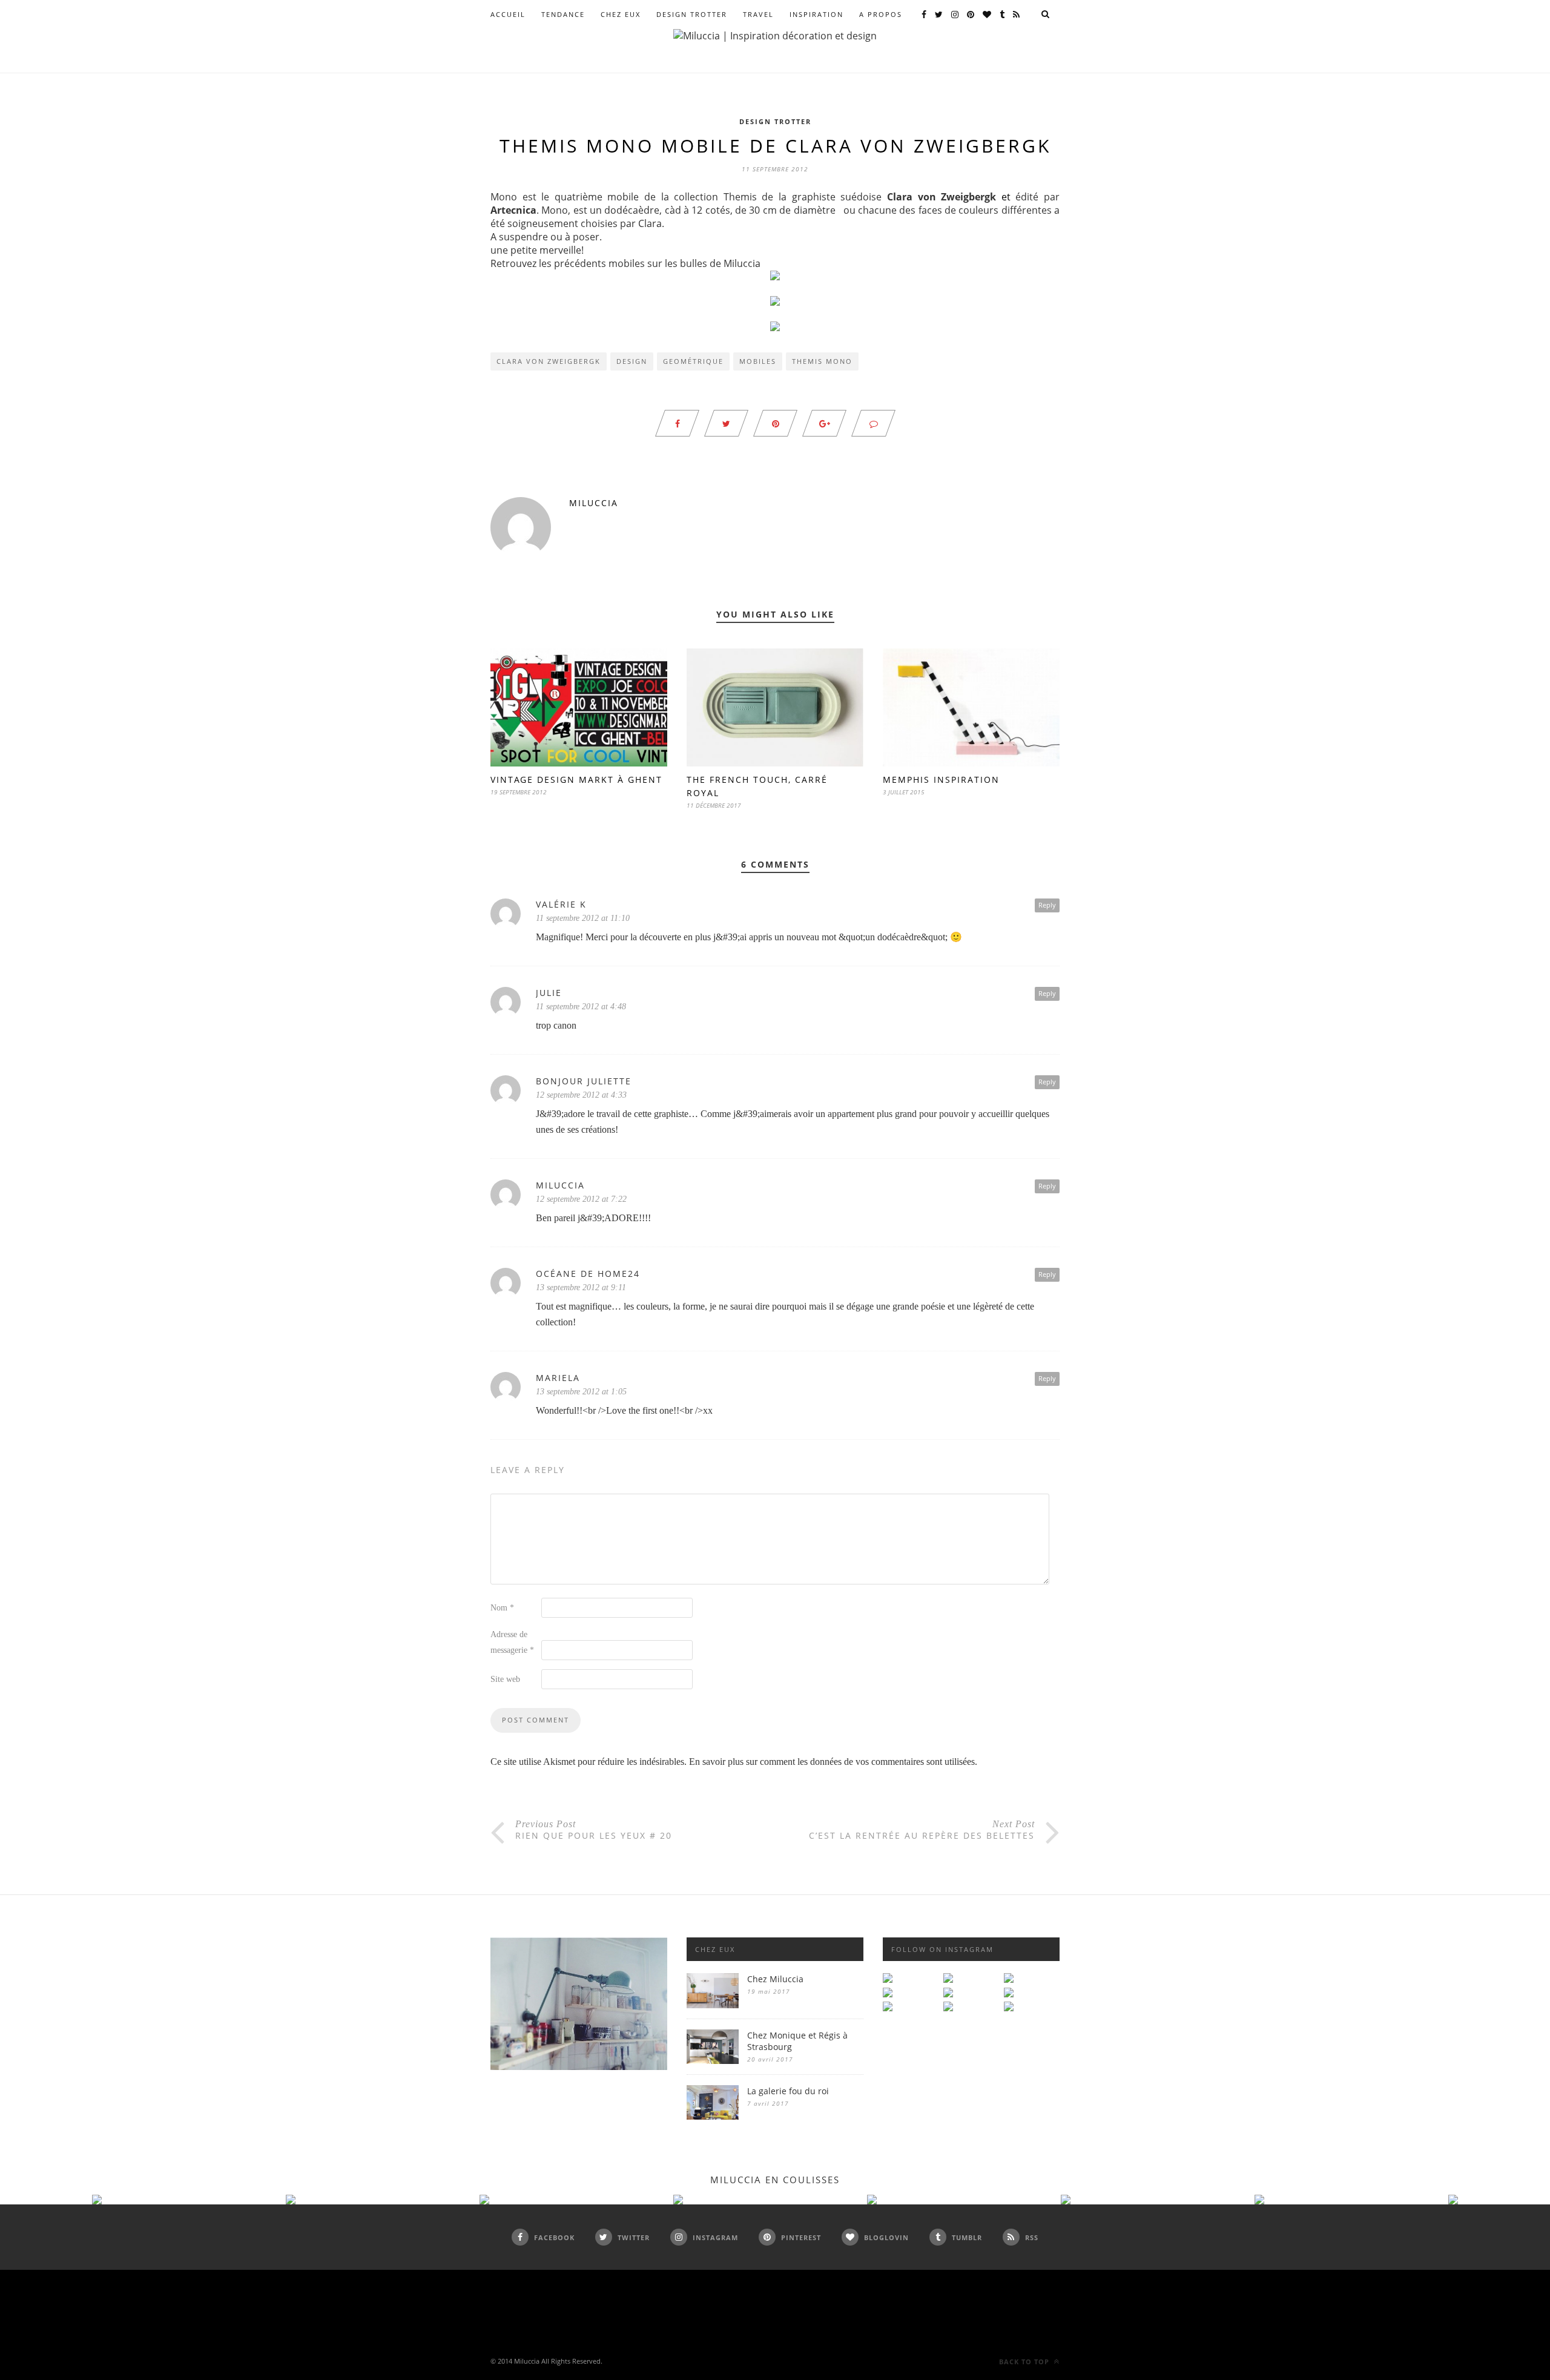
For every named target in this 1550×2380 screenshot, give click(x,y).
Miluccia (594, 503)
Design (632, 361)
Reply (1047, 905)
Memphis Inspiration (941, 780)
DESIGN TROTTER (692, 14)
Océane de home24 (588, 1274)
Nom (502, 1608)
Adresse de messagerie (512, 1642)
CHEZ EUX (621, 14)
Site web (505, 1679)
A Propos (881, 14)
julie (549, 993)
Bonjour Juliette (584, 1081)
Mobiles (758, 361)
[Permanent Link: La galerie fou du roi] (713, 2116)
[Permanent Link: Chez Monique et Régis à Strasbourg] (713, 2061)
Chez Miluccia (775, 1979)
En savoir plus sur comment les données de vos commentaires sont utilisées (832, 1762)
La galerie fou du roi (788, 2091)
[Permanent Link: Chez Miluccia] (713, 2005)
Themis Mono (822, 361)
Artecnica (513, 210)
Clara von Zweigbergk (942, 197)
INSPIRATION (816, 14)
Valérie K (561, 904)
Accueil (508, 14)
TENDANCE (563, 14)
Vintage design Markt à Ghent (576, 780)
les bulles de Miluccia (711, 263)
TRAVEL (758, 14)
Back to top (1025, 2362)
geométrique (693, 361)
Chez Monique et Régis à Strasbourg (797, 2041)
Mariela (558, 1378)
